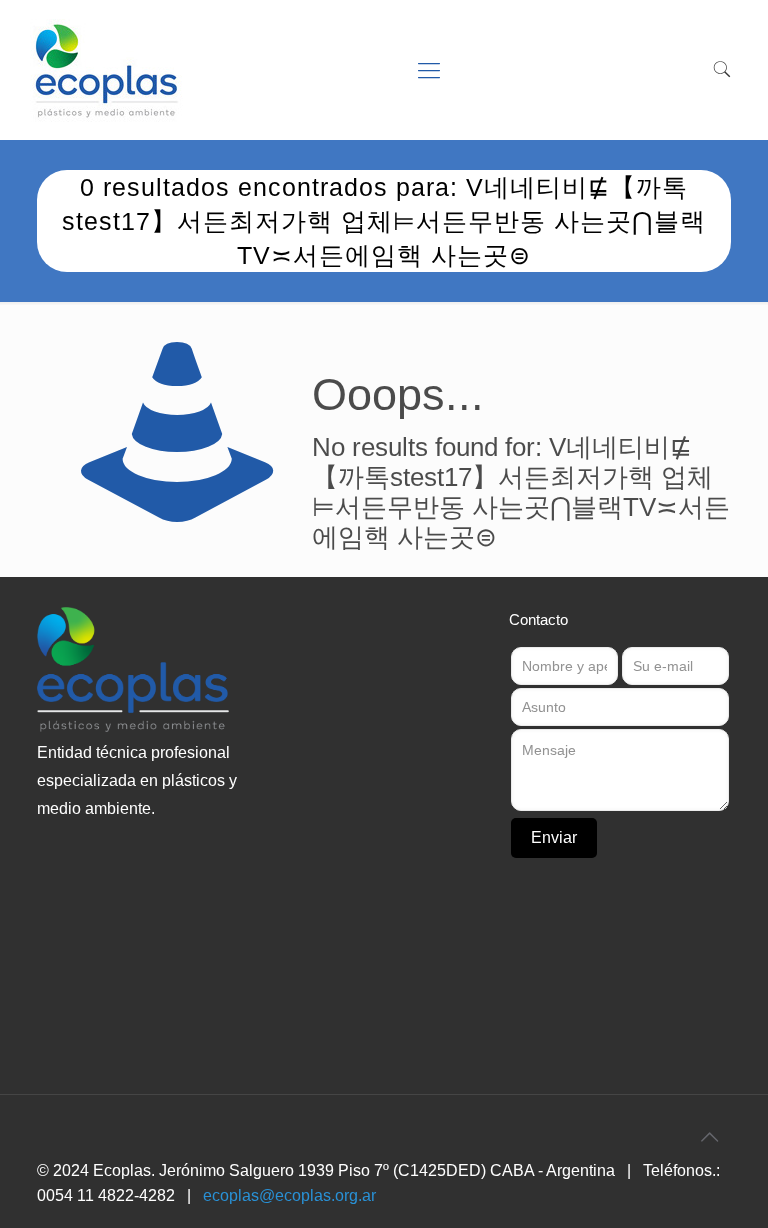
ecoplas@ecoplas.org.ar (289, 1195)
